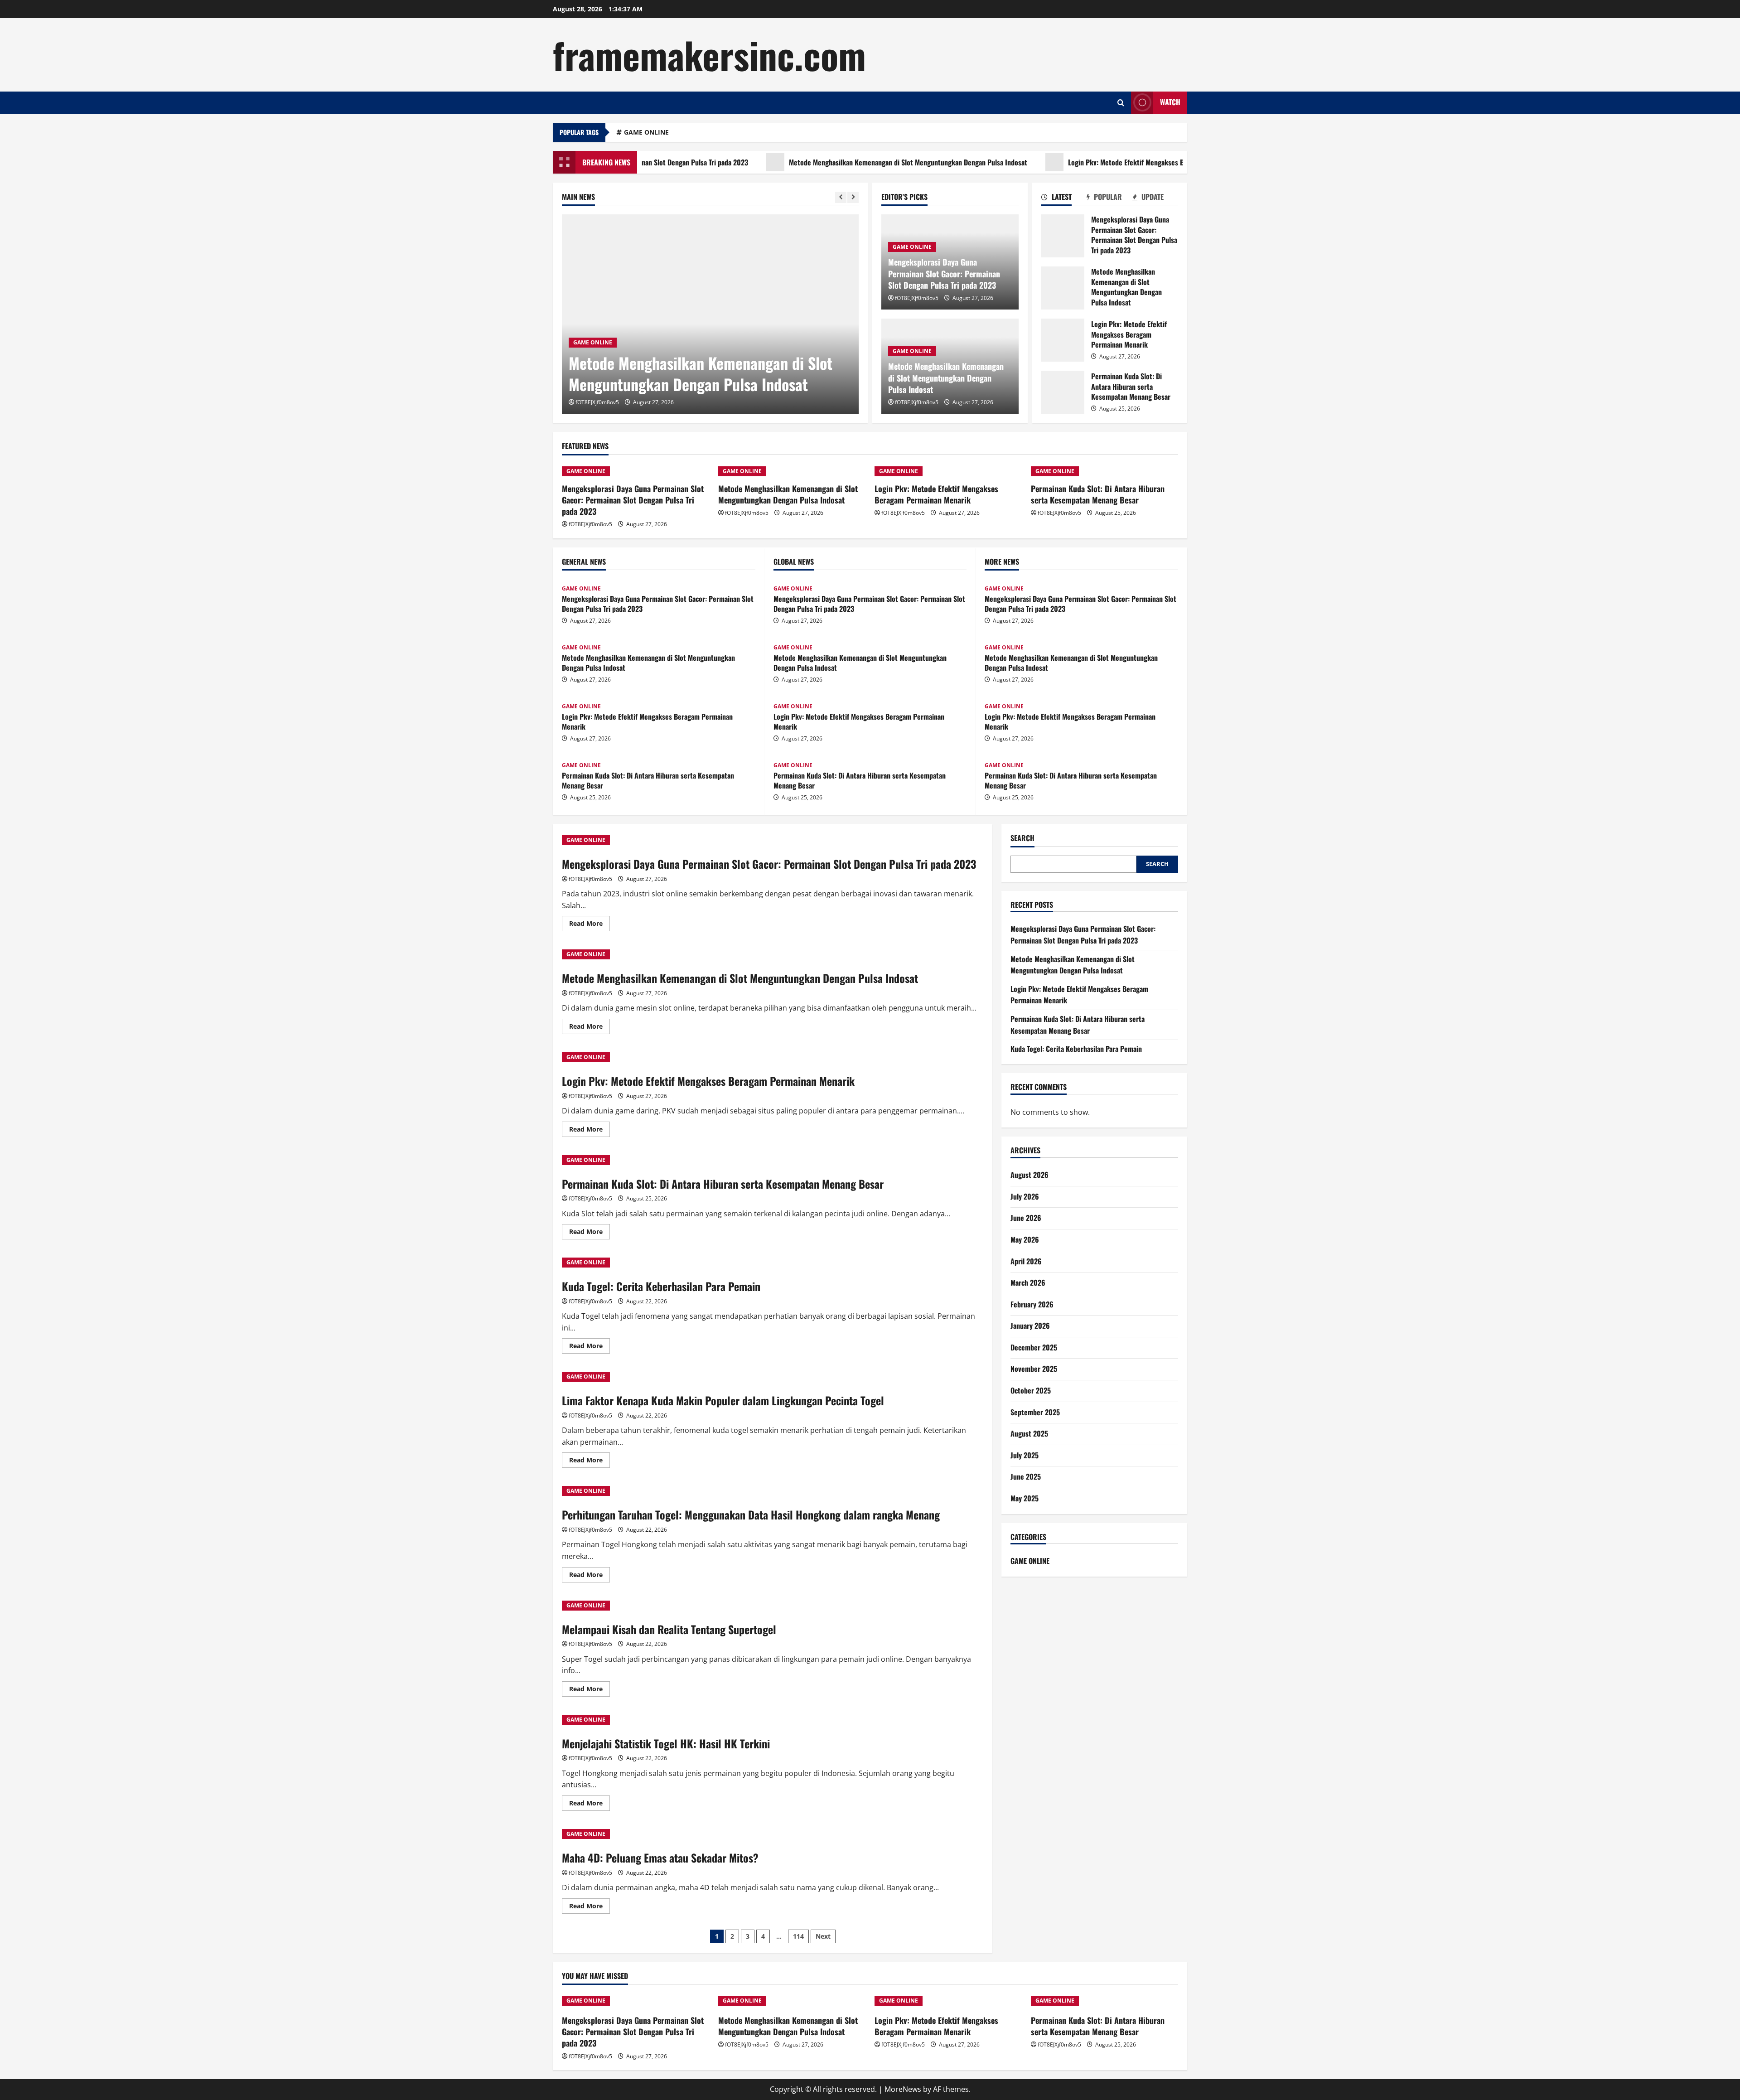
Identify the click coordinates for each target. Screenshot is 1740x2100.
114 (798, 1936)
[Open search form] (1121, 103)
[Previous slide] (841, 197)
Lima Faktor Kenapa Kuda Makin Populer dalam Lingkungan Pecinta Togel (723, 1400)
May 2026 (1025, 1239)
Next (823, 1936)
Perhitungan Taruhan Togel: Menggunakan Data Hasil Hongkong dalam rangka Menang (751, 1515)
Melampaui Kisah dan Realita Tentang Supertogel (669, 1629)
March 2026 (1028, 1282)
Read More (590, 925)
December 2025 (1034, 1347)
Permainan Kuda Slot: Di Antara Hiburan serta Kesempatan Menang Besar (1063, 392)
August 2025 (1029, 1433)
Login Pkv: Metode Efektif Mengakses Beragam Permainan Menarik (1075, 162)
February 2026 (1032, 1304)
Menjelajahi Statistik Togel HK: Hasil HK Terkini (666, 1743)
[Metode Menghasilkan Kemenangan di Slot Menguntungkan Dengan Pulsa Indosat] (710, 314)
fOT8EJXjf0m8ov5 (597, 402)
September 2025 (1035, 1412)
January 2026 (1030, 1326)
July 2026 (1025, 1196)
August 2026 (1029, 1175)
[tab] (1064, 198)
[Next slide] (853, 197)
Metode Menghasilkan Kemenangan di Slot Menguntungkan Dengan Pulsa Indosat (817, 162)
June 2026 (1026, 1218)
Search (1022, 838)
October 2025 (1031, 1390)
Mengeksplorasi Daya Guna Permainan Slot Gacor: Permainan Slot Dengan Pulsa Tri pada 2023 (944, 273)
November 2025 (1034, 1369)
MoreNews (903, 2089)
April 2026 (1026, 1261)
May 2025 (1025, 1498)
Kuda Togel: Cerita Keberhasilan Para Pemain (661, 1286)
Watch (1170, 102)
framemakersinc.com (709, 54)
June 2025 (1026, 1476)
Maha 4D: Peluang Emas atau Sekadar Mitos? (660, 1858)
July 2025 (1025, 1455)
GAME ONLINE (646, 132)
